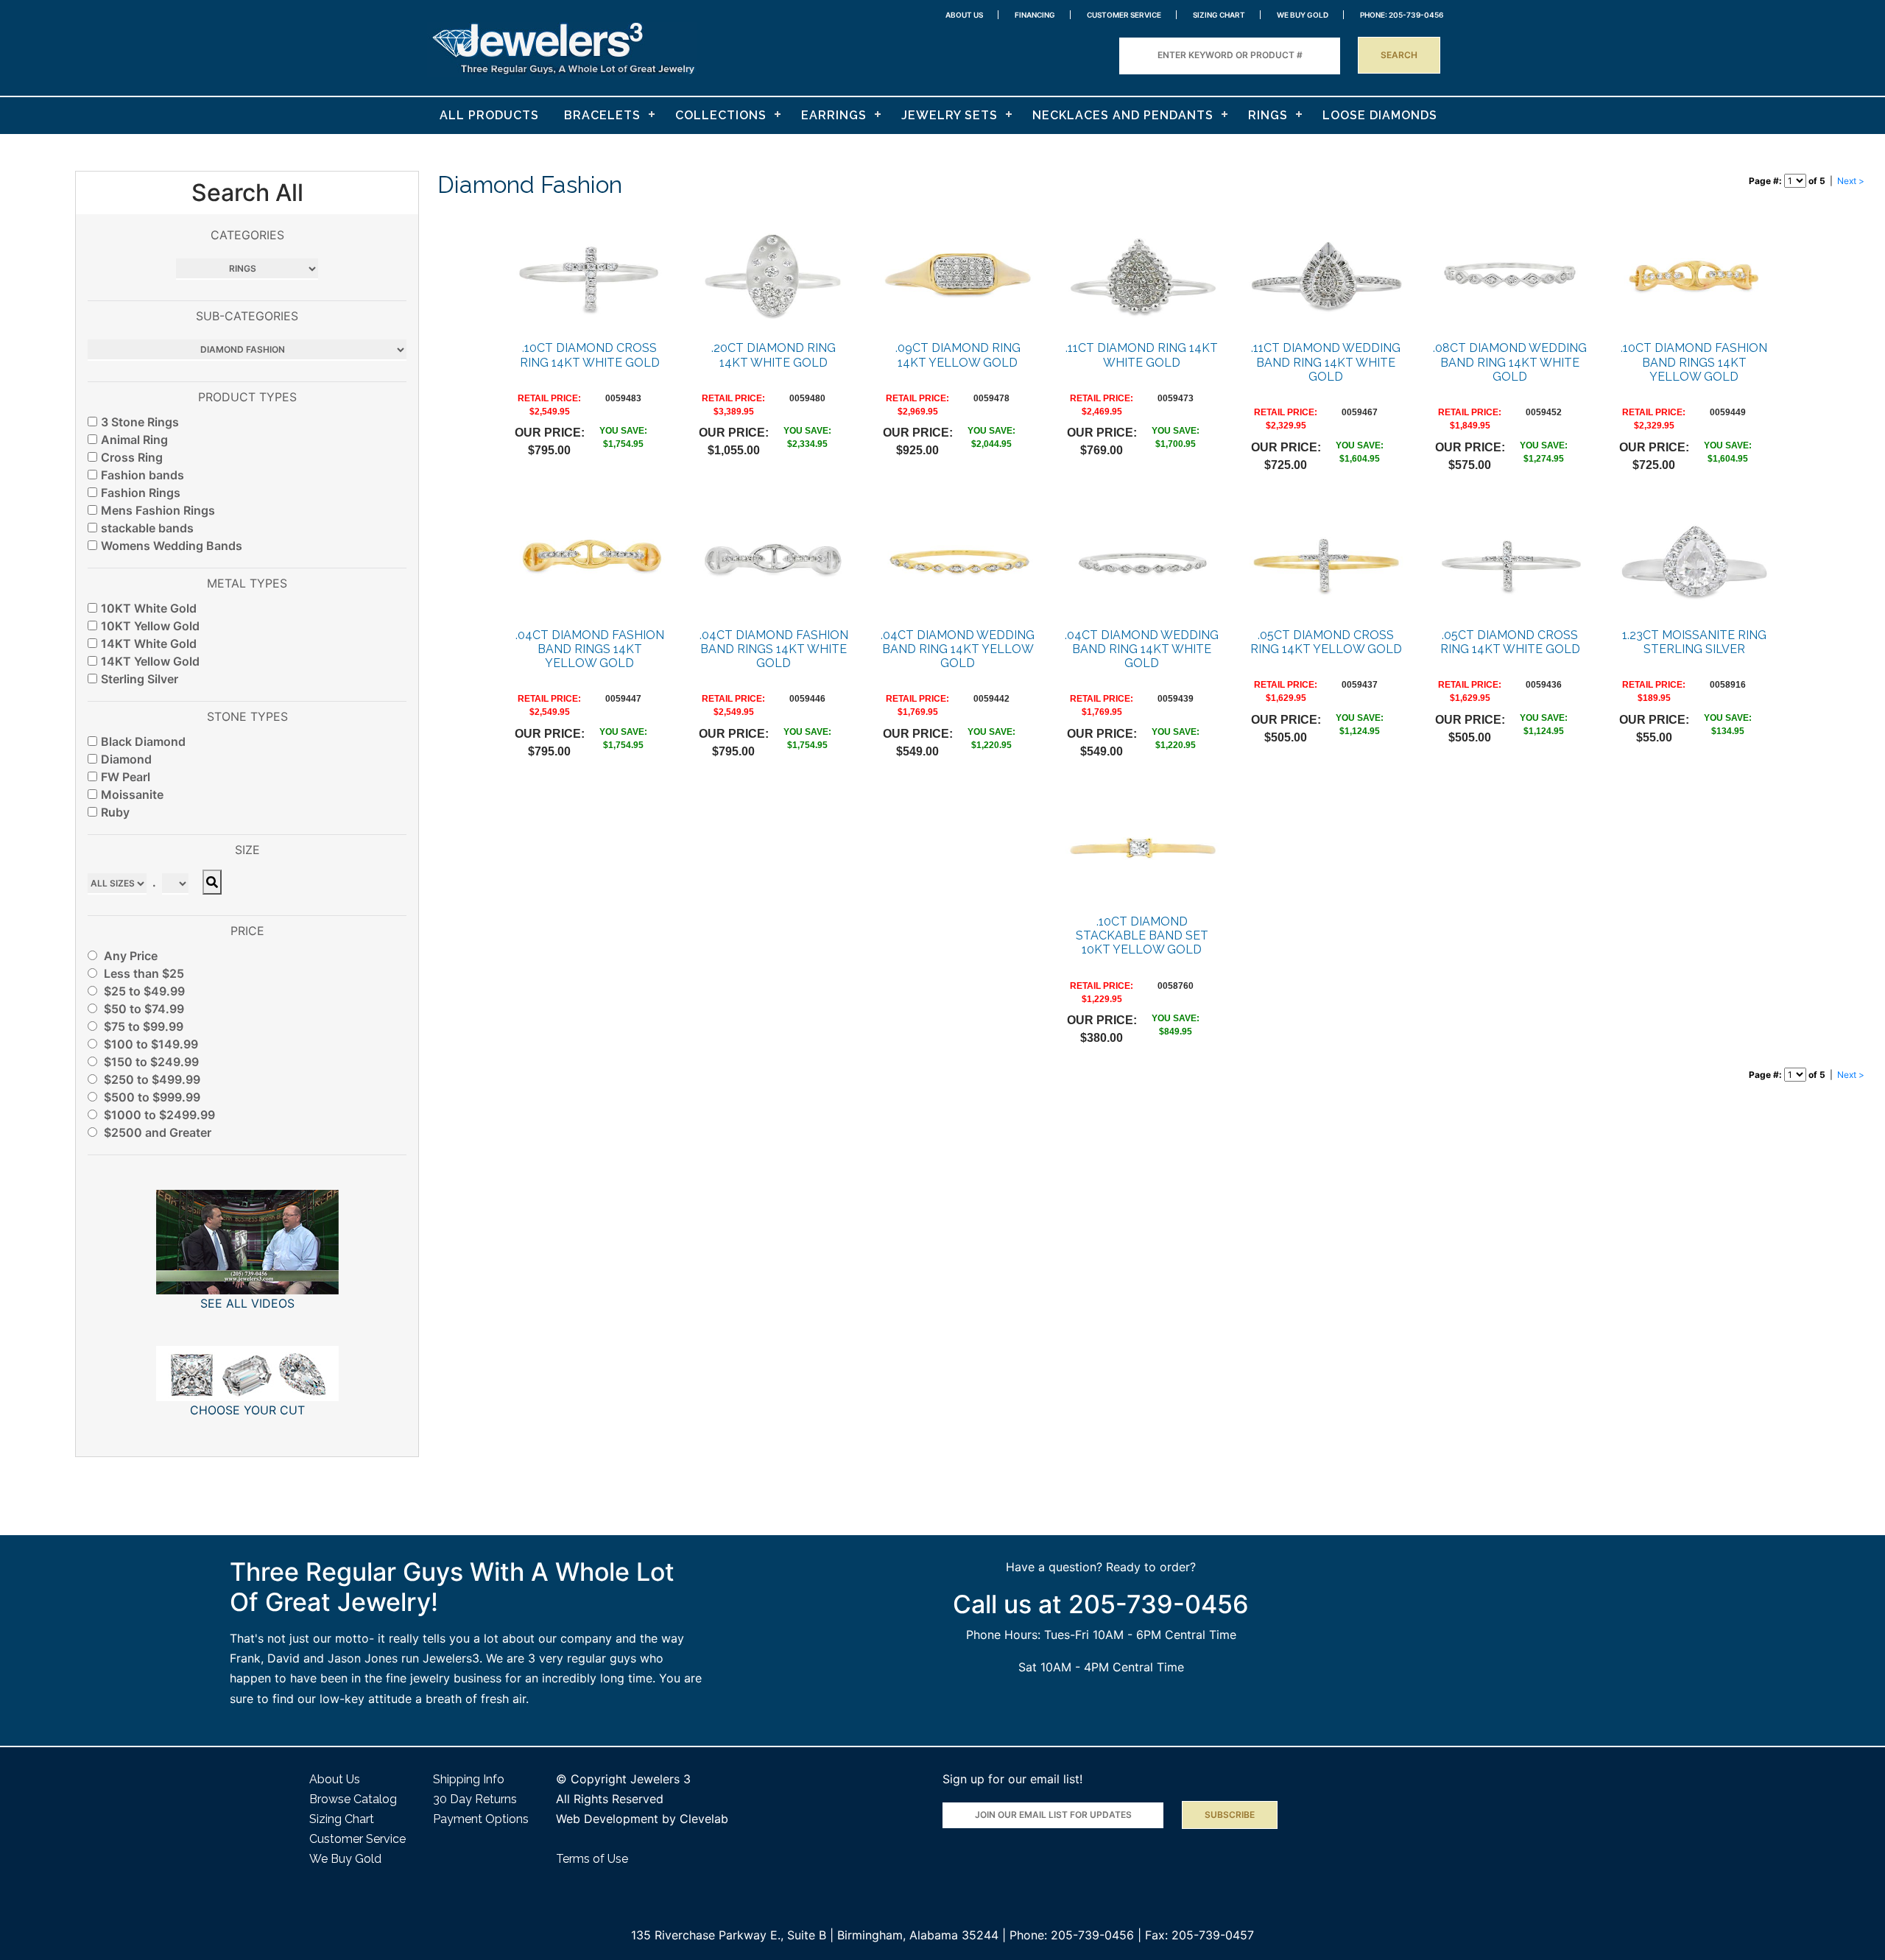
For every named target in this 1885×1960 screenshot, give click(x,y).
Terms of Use (592, 1859)
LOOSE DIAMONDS (1380, 115)
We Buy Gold (345, 1859)
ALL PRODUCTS (489, 115)
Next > (1851, 181)
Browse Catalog (353, 1799)
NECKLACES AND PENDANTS (1123, 115)
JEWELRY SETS (949, 115)
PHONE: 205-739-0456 (1402, 15)
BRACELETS (602, 115)
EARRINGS (834, 115)
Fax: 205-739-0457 (1199, 1935)
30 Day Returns (475, 1799)
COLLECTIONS (721, 115)
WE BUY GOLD (1303, 15)
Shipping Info (469, 1779)
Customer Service (1124, 15)
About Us (964, 15)
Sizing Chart (1219, 15)
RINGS (1268, 115)
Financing (1035, 15)
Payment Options (481, 1819)
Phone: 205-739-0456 (1072, 1935)
